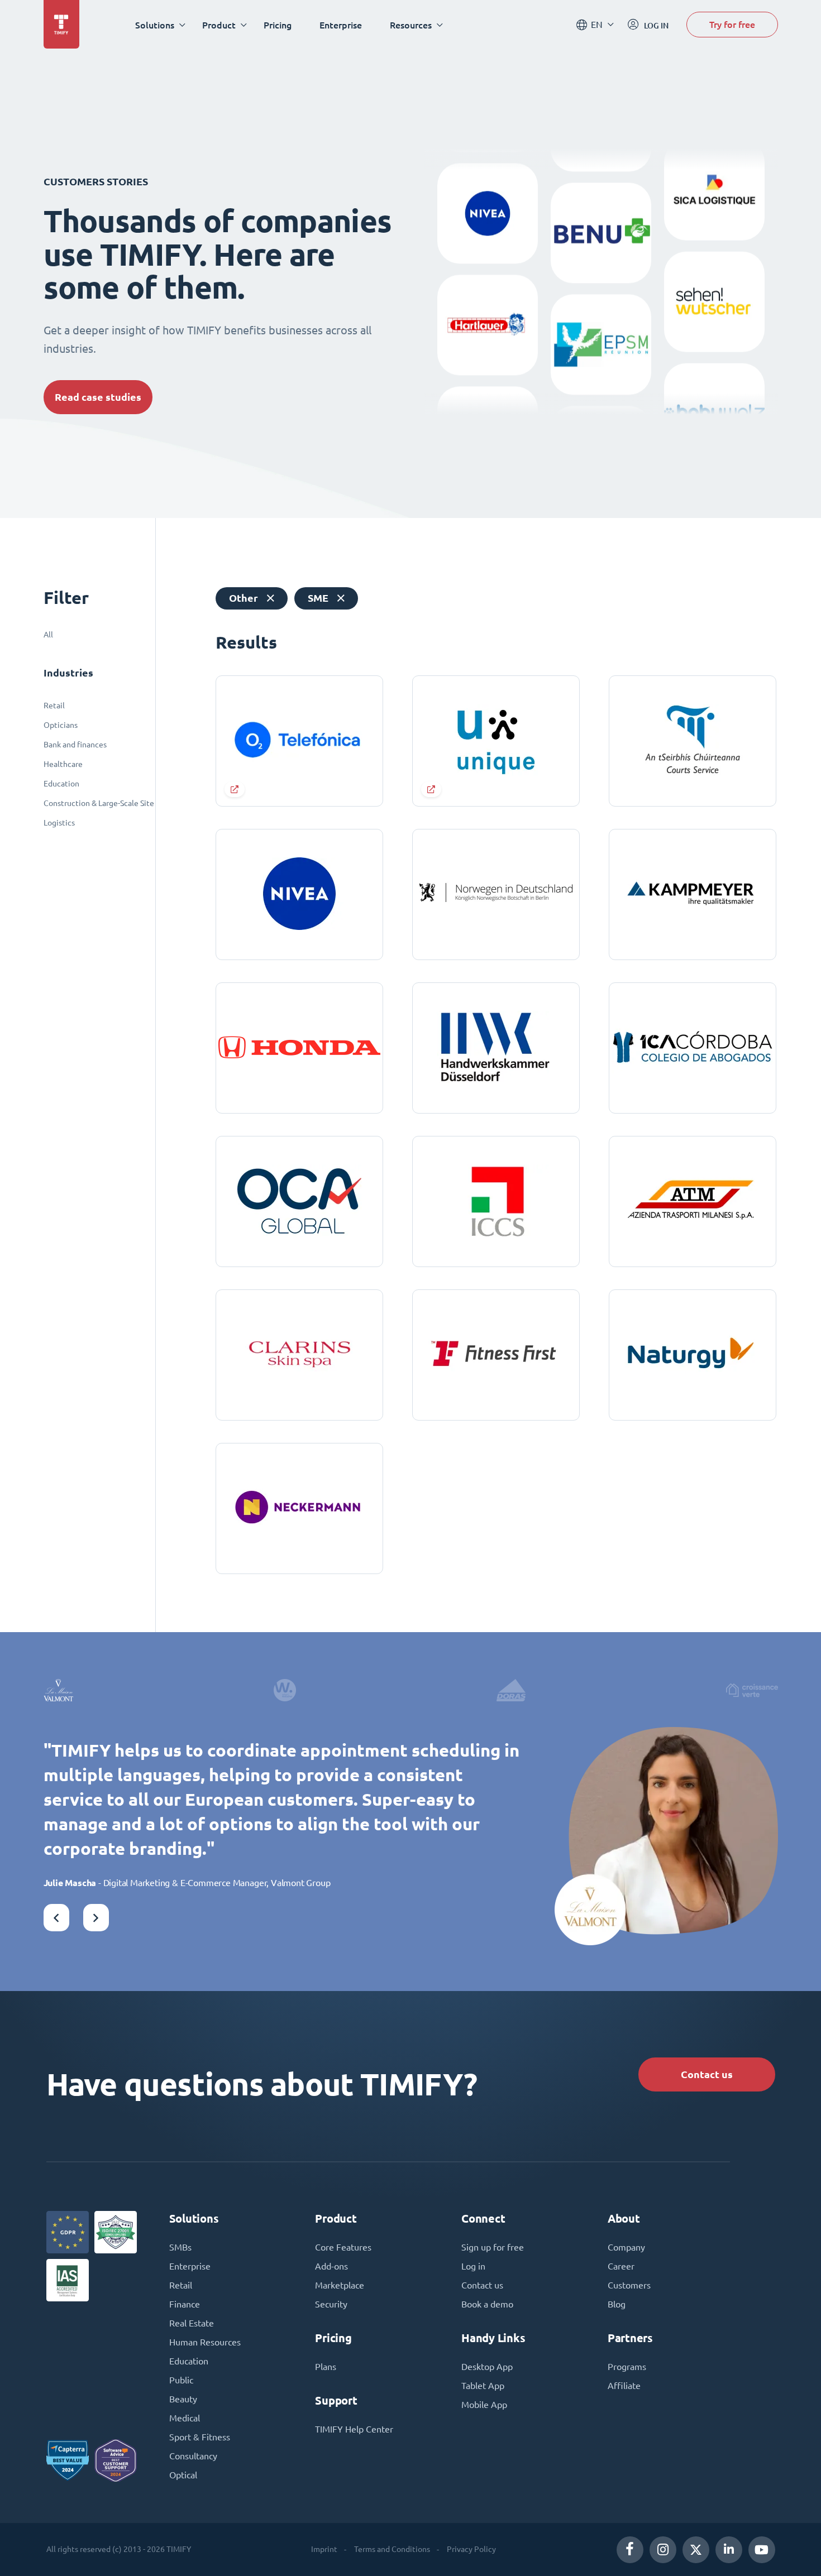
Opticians (61, 725)
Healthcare (63, 764)
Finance (185, 2304)
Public (181, 2380)
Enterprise (341, 25)
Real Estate (192, 2323)
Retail (54, 706)
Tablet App (483, 2386)
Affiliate (624, 2386)
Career (621, 2266)
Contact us (707, 2074)
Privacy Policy (471, 2549)
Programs (627, 2367)
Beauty (183, 2399)
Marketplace (340, 2285)
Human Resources (205, 2342)
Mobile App (484, 2405)
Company (626, 2247)
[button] (56, 1918)
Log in (473, 2266)
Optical (183, 2475)
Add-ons (331, 2266)
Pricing (278, 25)
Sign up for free (493, 2247)
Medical (185, 2418)
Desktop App (487, 2367)
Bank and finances (75, 745)
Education (61, 784)
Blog (617, 2304)
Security (331, 2304)
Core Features (343, 2247)
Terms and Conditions (392, 2549)
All (48, 635)
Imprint (324, 2549)
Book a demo (487, 2304)
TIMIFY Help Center (354, 2429)
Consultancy (193, 2456)
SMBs (180, 2247)
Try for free (732, 24)
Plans (326, 2367)
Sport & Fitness (200, 2437)
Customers (629, 2285)
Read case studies (98, 397)
